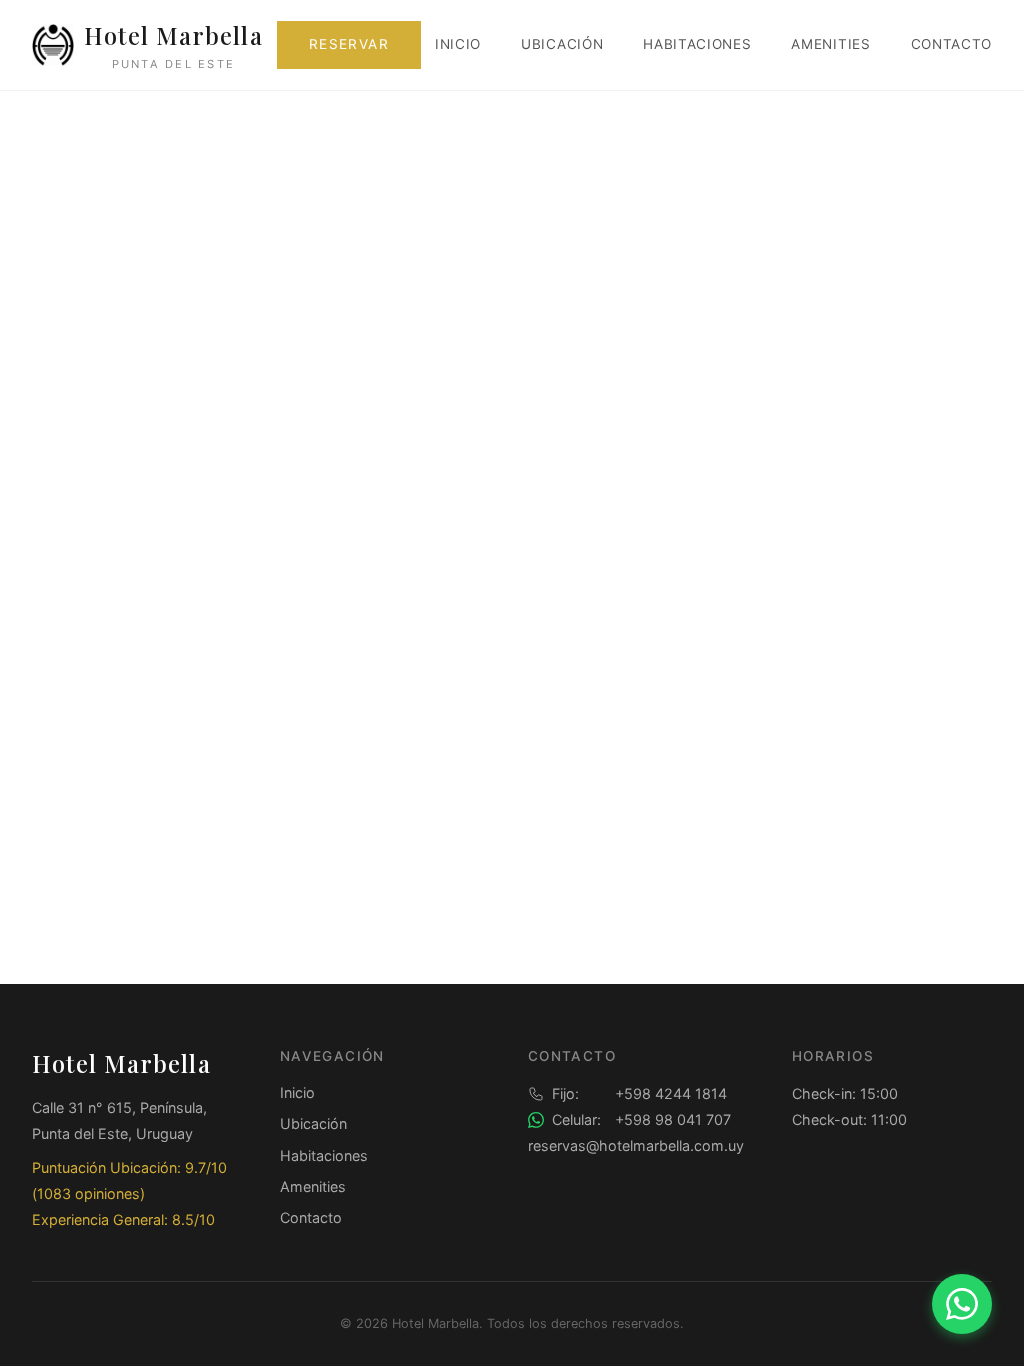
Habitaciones (697, 44)
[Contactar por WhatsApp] (962, 1304)
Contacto (951, 44)
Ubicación (562, 44)
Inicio (458, 44)
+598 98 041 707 (641, 1119)
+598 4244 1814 (639, 1093)
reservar (349, 44)
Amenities (830, 44)
